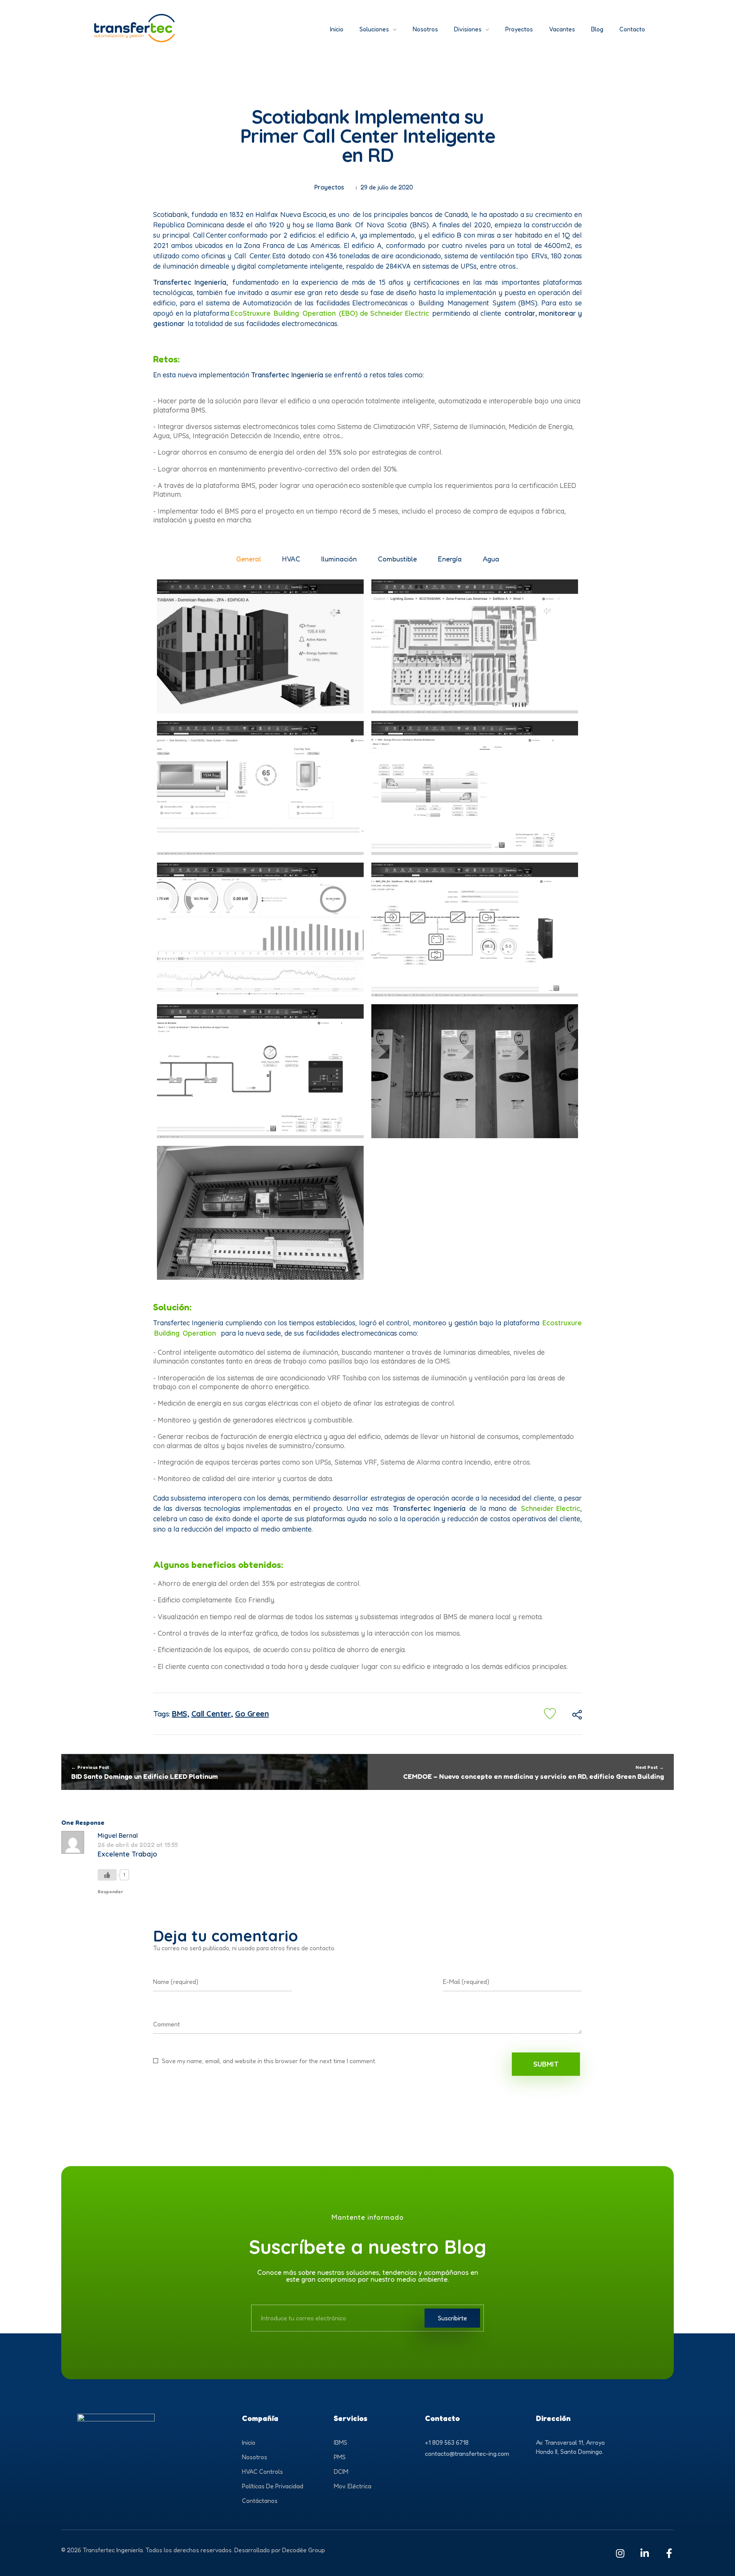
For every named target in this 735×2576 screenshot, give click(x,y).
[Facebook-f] (669, 2553)
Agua (491, 559)
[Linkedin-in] (644, 2553)
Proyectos (329, 187)
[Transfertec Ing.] (188, 28)
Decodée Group (304, 2550)
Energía (450, 559)
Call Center (211, 1714)
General (249, 559)
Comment (167, 2024)
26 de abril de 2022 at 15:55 (138, 1845)
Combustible (397, 559)
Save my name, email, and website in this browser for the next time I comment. (269, 2061)
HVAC (291, 559)
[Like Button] (550, 1714)
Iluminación (339, 559)
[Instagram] (620, 2553)
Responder (110, 1892)
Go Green (252, 1714)
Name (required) (176, 1982)
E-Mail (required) (466, 1982)
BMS (180, 1714)
